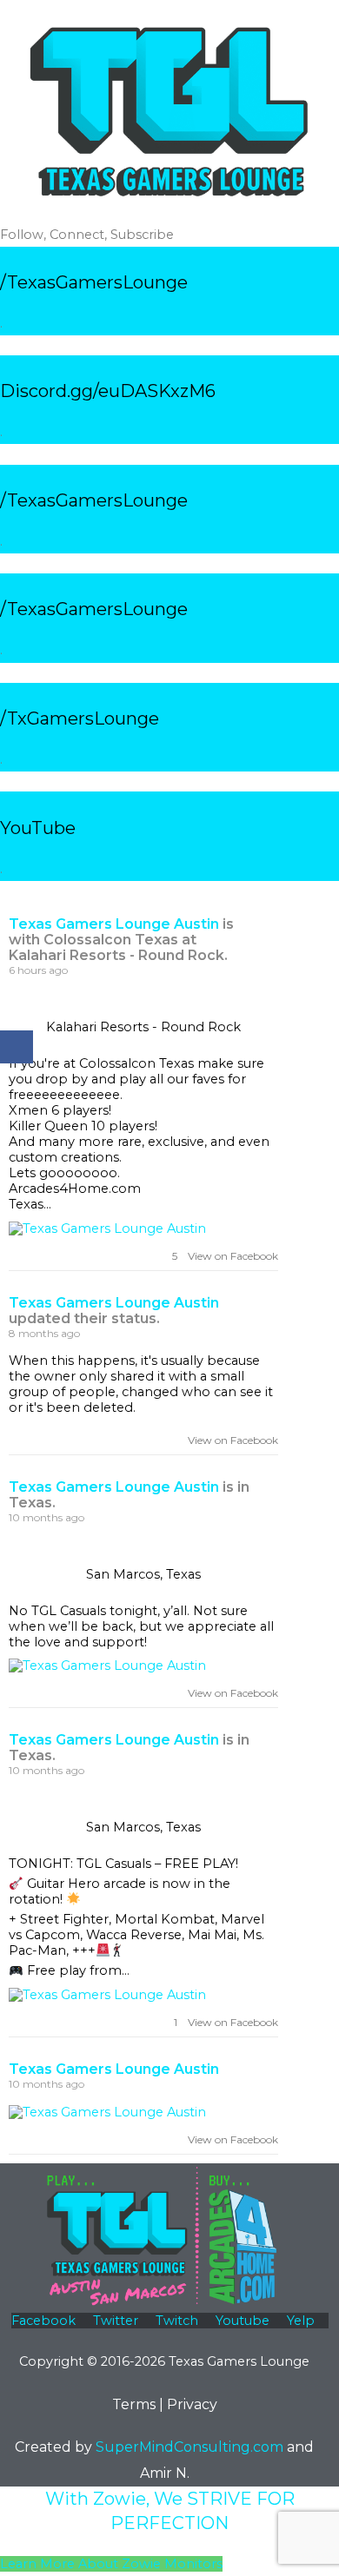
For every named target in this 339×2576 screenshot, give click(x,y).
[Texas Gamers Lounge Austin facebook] (253, 934)
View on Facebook (229, 1440)
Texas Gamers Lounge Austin (114, 924)
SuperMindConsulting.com (189, 2447)
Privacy (192, 2404)
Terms (134, 2404)
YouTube (38, 828)
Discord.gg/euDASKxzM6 (108, 391)
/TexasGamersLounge (94, 282)
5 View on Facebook (224, 1256)
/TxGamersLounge (80, 718)
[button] (111, 2564)
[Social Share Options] (17, 1257)
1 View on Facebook (225, 2022)
